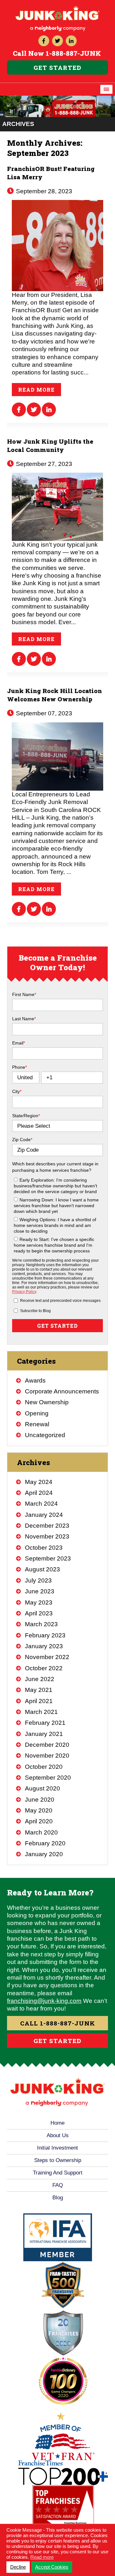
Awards (35, 1380)
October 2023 (44, 1548)
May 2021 (39, 1690)
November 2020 (47, 1756)
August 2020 (42, 1788)
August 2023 (42, 1569)
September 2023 (48, 1558)
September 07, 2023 (43, 713)
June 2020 (40, 1800)
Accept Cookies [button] (52, 2567)
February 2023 (45, 1635)
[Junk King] (57, 8)
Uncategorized (45, 1435)
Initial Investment (57, 2148)
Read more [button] (42, 2557)
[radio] (58, 1185)
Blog (58, 2198)
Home (57, 2123)
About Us (58, 2135)
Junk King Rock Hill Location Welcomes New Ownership (54, 695)
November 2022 (47, 1657)
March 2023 (41, 1624)
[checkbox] (57, 1214)
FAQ (58, 2185)
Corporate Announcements (62, 1391)
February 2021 (45, 1723)
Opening (37, 1413)
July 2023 (38, 1580)
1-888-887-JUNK (73, 53)
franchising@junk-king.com (44, 2001)
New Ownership (47, 1402)
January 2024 (44, 1515)
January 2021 (44, 1734)
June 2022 (40, 1679)
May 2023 (39, 1602)
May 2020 (39, 1810)
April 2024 (39, 1493)
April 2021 (39, 1701)
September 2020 (48, 1778)
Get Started (57, 67)
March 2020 (41, 1832)
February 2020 (45, 1843)
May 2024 (39, 1482)
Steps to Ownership (58, 2160)
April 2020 (39, 1821)
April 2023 (39, 1613)
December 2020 (47, 1745)
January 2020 (44, 1854)
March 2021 (41, 1712)
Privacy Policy (24, 1292)
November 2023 (47, 1536)
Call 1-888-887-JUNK (58, 2023)
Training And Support (58, 2173)
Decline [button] (18, 2567)
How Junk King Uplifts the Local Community (50, 445)
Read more (36, 390)
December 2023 (47, 1526)
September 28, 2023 (43, 191)
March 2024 (41, 1504)
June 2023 (40, 1591)
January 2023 (44, 1646)
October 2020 (44, 1767)
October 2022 (44, 1668)
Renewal (37, 1424)
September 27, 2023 (43, 464)
